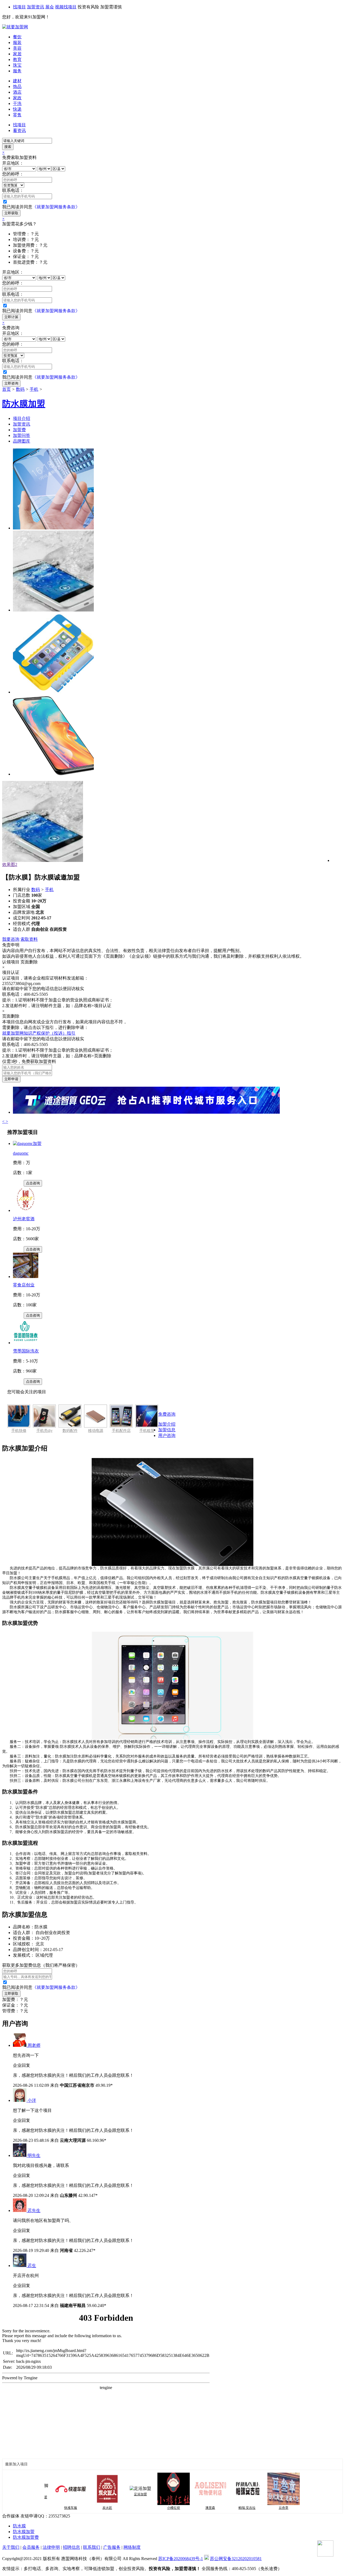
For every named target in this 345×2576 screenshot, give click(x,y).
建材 (17, 81)
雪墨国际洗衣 (26, 1351)
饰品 (17, 86)
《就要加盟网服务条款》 (56, 207)
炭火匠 (81, 2508)
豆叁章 (257, 2508)
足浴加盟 (114, 2494)
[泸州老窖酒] (26, 1210)
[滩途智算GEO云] (146, 1112)
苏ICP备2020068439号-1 (181, 2559)
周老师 (34, 2045)
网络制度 (132, 2547)
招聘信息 (71, 2547)
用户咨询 (167, 1435)
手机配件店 (121, 1431)
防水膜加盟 (24, 2532)
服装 (17, 43)
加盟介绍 (167, 1424)
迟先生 (34, 2210)
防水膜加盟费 (26, 2537)
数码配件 (70, 1431)
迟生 (32, 2266)
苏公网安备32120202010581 (236, 2559)
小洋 (32, 2100)
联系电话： (13, 190)
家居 (17, 54)
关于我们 (11, 2547)
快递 (17, 109)
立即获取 (11, 213)
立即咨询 (11, 383)
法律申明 (51, 2547)
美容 (17, 48)
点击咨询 (33, 1183)
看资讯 (19, 130)
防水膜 (19, 2526)
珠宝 (17, 65)
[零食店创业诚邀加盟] (26, 1277)
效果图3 (10, 864)
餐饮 (17, 37)
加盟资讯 (36, 7)
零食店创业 (24, 1285)
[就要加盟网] (15, 27)
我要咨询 (11, 939)
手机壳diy (44, 1431)
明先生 (34, 2155)
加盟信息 (167, 1430)
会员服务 (31, 2547)
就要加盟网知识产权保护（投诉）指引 (39, 1033)
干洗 (17, 103)
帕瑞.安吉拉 (221, 2508)
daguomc (21, 1153)
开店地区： (13, 163)
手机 (34, 389)
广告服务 (112, 2547)
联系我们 (92, 2547)
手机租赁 (147, 1431)
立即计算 (11, 317)
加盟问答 (22, 435)
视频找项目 (66, 7)
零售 (17, 115)
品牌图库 (22, 441)
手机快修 (19, 1431)
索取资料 (29, 939)
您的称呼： (13, 174)
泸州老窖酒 (24, 1219)
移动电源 (96, 1431)
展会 (50, 7)
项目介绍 (22, 418)
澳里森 (184, 2508)
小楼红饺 (147, 2508)
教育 (17, 60)
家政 (17, 98)
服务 (17, 71)
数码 (20, 389)
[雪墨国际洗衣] (26, 1343)
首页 (6, 389)
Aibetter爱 (294, 2508)
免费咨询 (167, 1414)
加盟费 (19, 430)
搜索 (8, 147)
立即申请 (11, 1079)
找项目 (19, 7)
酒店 (17, 92)
